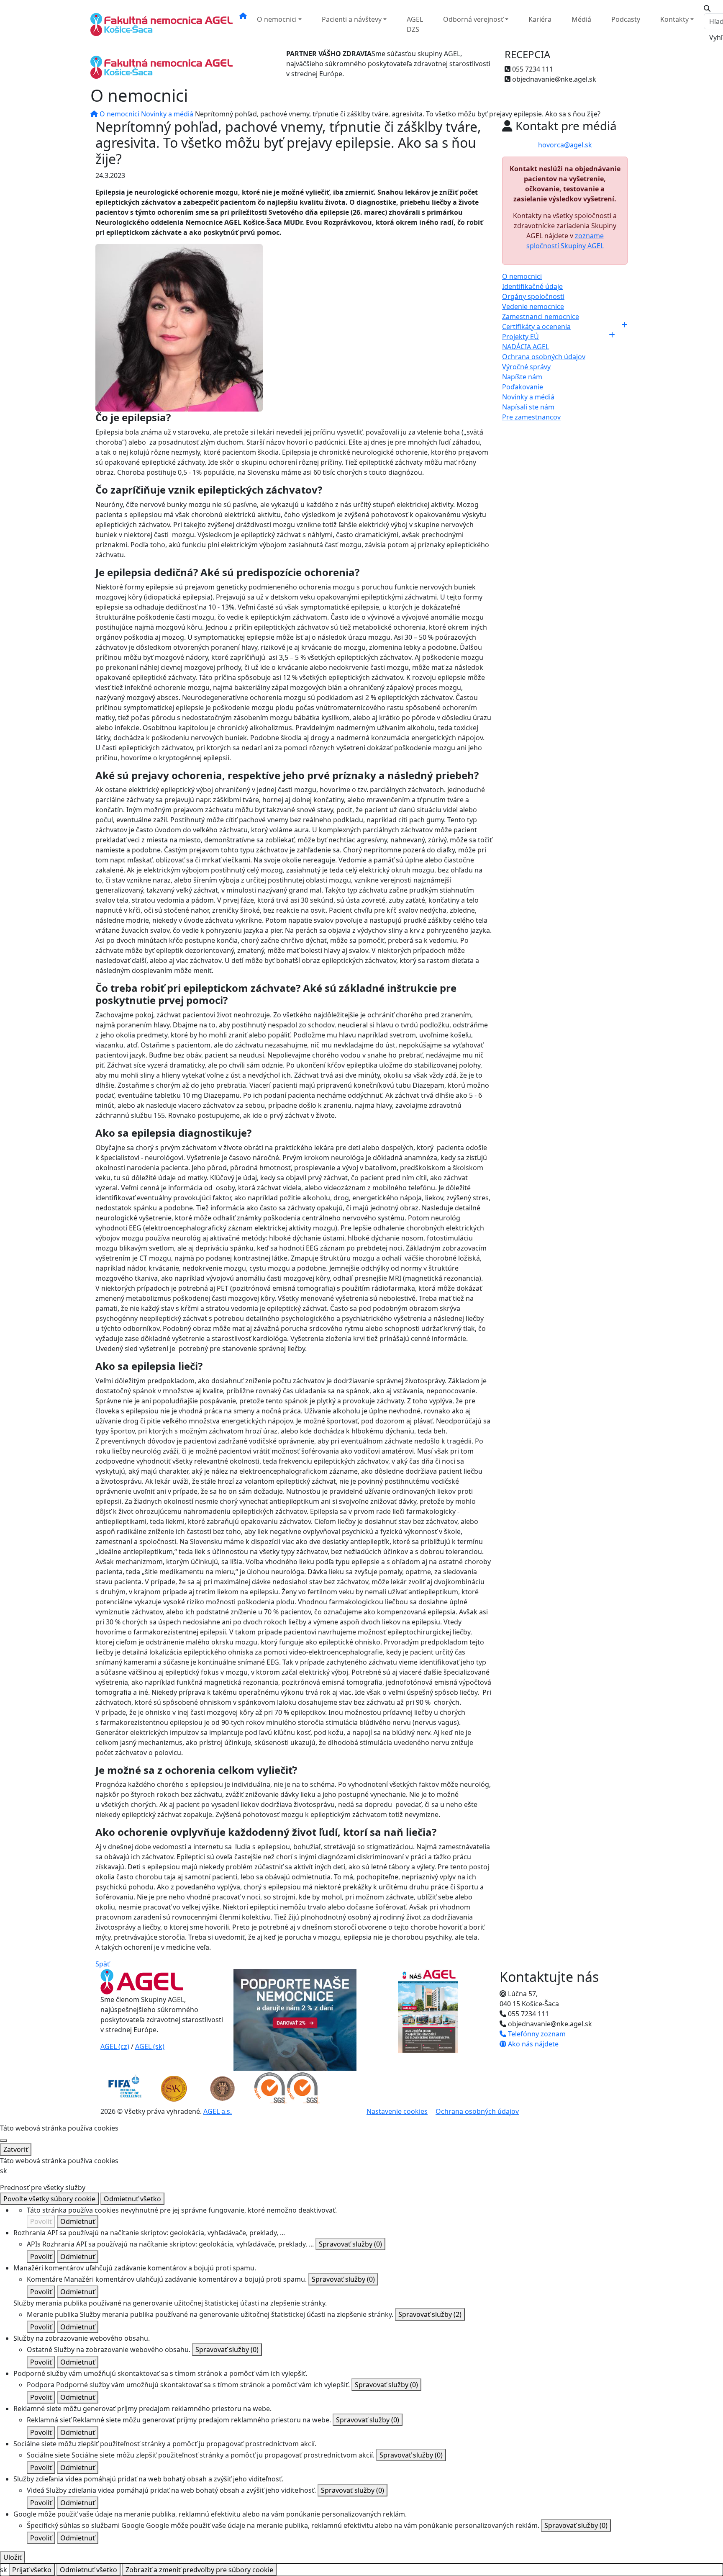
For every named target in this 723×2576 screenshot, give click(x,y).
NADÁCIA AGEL (526, 347)
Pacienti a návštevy (352, 19)
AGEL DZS (415, 24)
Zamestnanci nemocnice (541, 317)
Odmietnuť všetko (132, 2199)
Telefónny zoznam (536, 2034)
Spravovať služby (350, 2244)
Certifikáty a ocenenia (536, 327)
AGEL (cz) (115, 2046)
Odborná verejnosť (473, 19)
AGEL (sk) (150, 2046)
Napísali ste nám (528, 407)
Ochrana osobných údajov (544, 357)
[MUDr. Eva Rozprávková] (179, 327)
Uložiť (13, 2557)
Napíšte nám (522, 377)
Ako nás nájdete (532, 2044)
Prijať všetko (32, 2570)
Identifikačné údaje (532, 286)
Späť (103, 1964)
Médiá (581, 19)
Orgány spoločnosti (533, 296)
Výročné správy (526, 367)
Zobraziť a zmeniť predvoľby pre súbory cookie (199, 2570)
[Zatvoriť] (3, 2141)
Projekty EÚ (520, 337)
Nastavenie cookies (397, 2111)
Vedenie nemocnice (533, 306)
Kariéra (540, 19)
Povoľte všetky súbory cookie (49, 2199)
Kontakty (674, 19)
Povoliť (41, 2221)
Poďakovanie (523, 387)
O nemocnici (277, 19)
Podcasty (626, 19)
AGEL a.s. (218, 2111)
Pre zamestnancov (531, 417)
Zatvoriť (16, 2149)
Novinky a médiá (167, 114)
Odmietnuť (78, 2221)
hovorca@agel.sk (565, 145)
